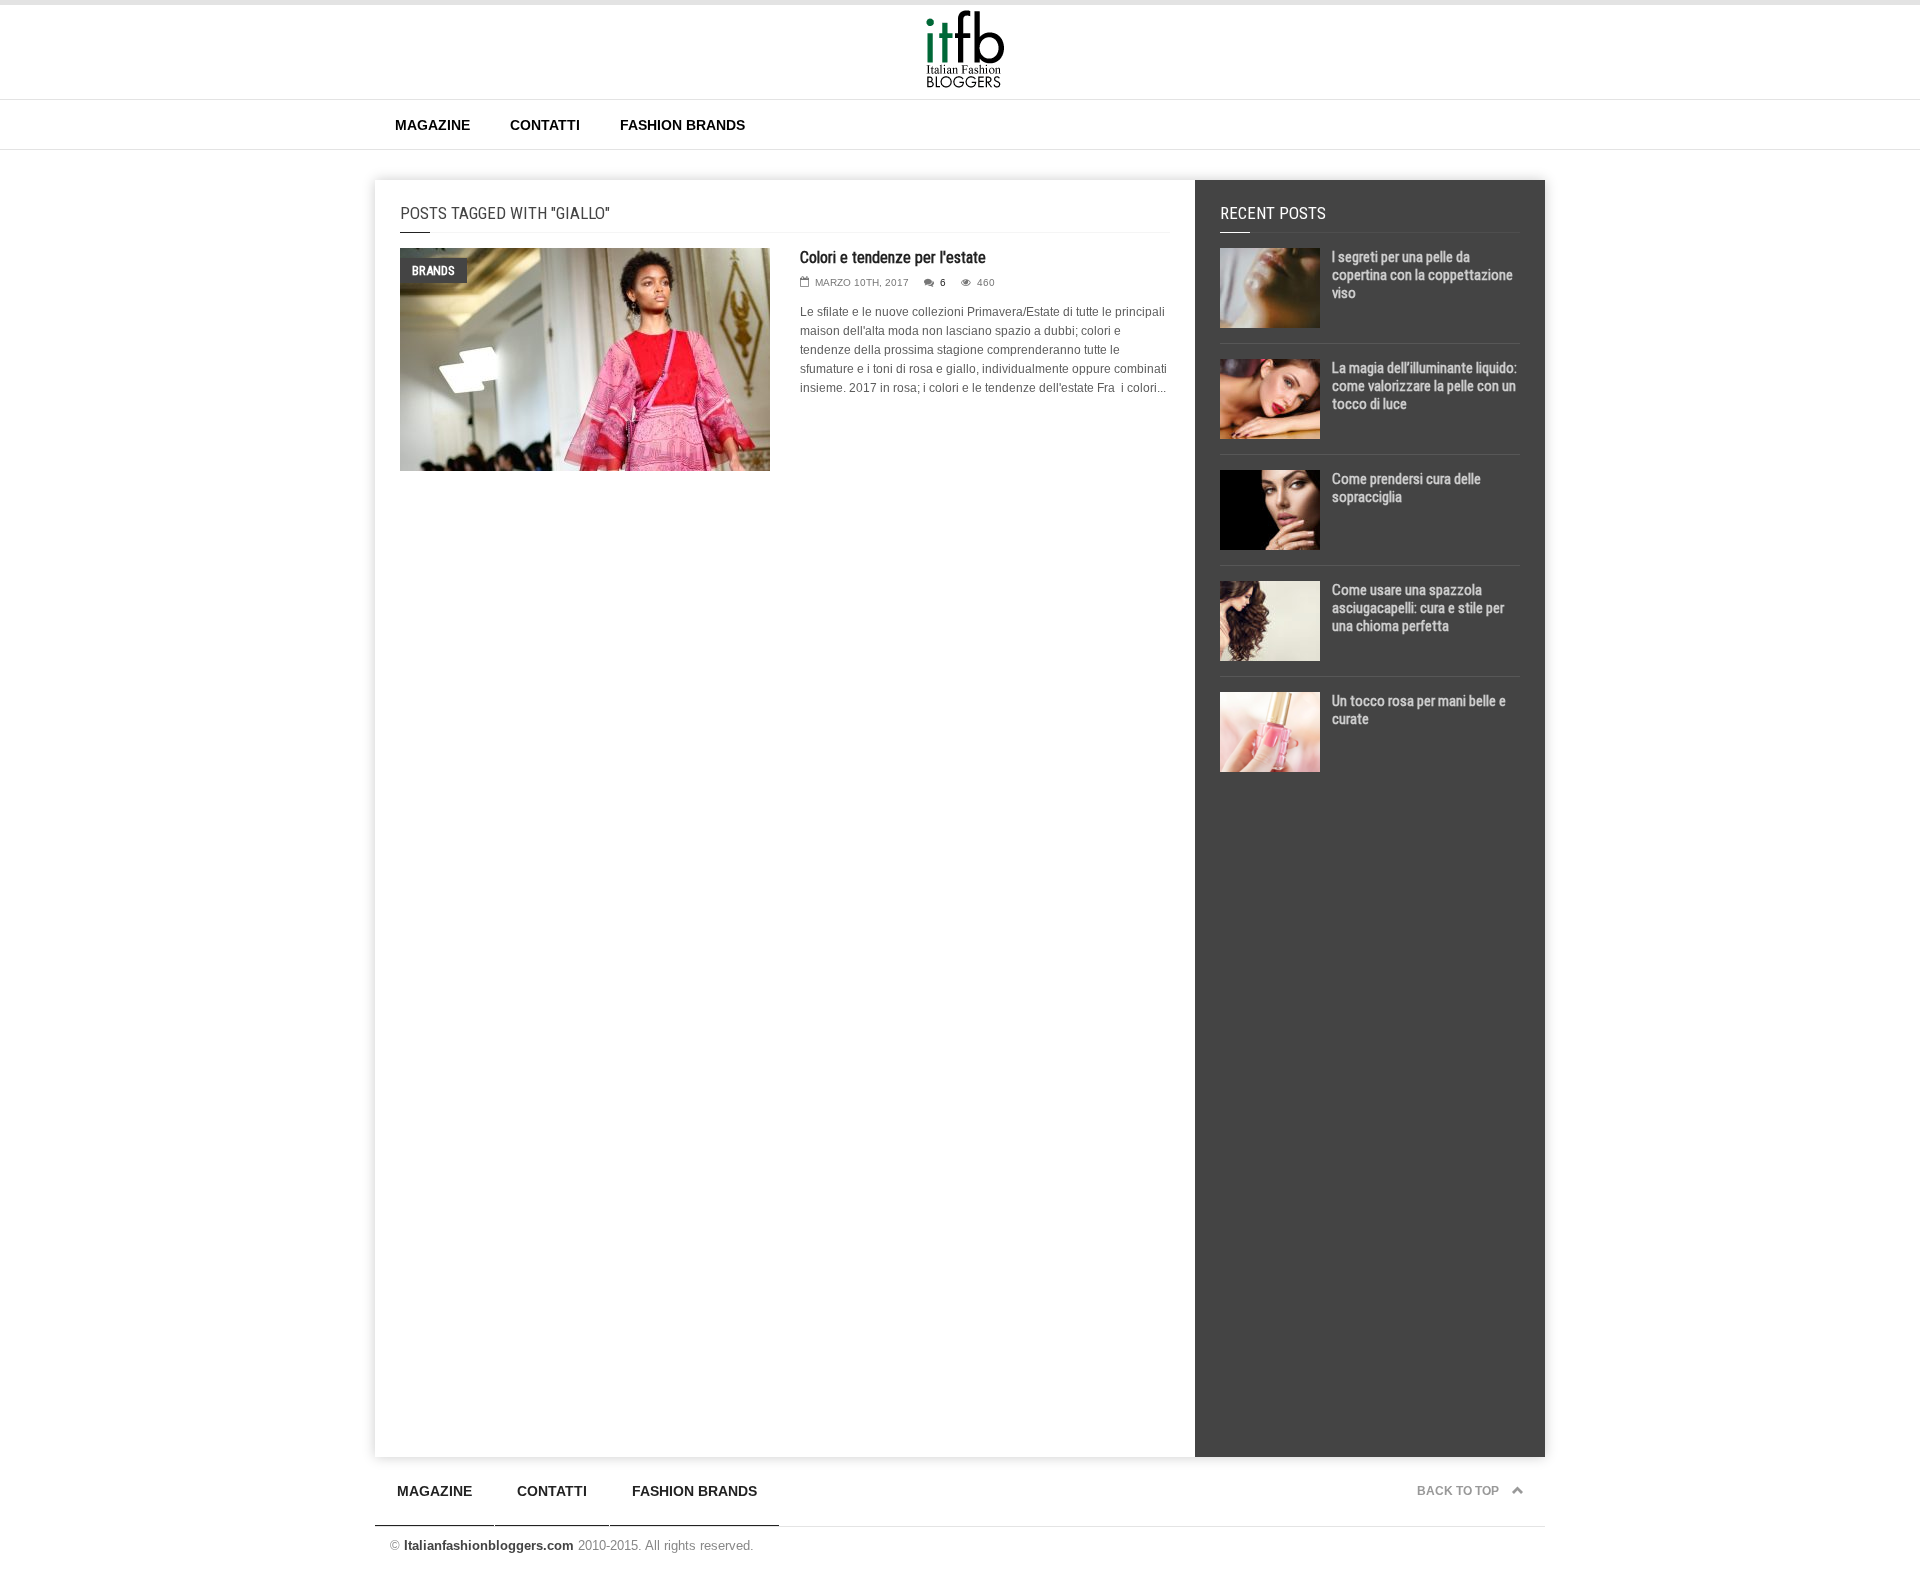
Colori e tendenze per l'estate (893, 257)
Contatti (545, 125)
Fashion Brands (682, 125)
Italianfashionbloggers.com (489, 1545)
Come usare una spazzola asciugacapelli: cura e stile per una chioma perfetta (1418, 608)
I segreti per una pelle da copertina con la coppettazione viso (1422, 275)
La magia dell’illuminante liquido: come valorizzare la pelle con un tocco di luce (1424, 386)
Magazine (432, 125)
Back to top (1459, 1491)
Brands (433, 270)
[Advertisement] (1370, 1102)
